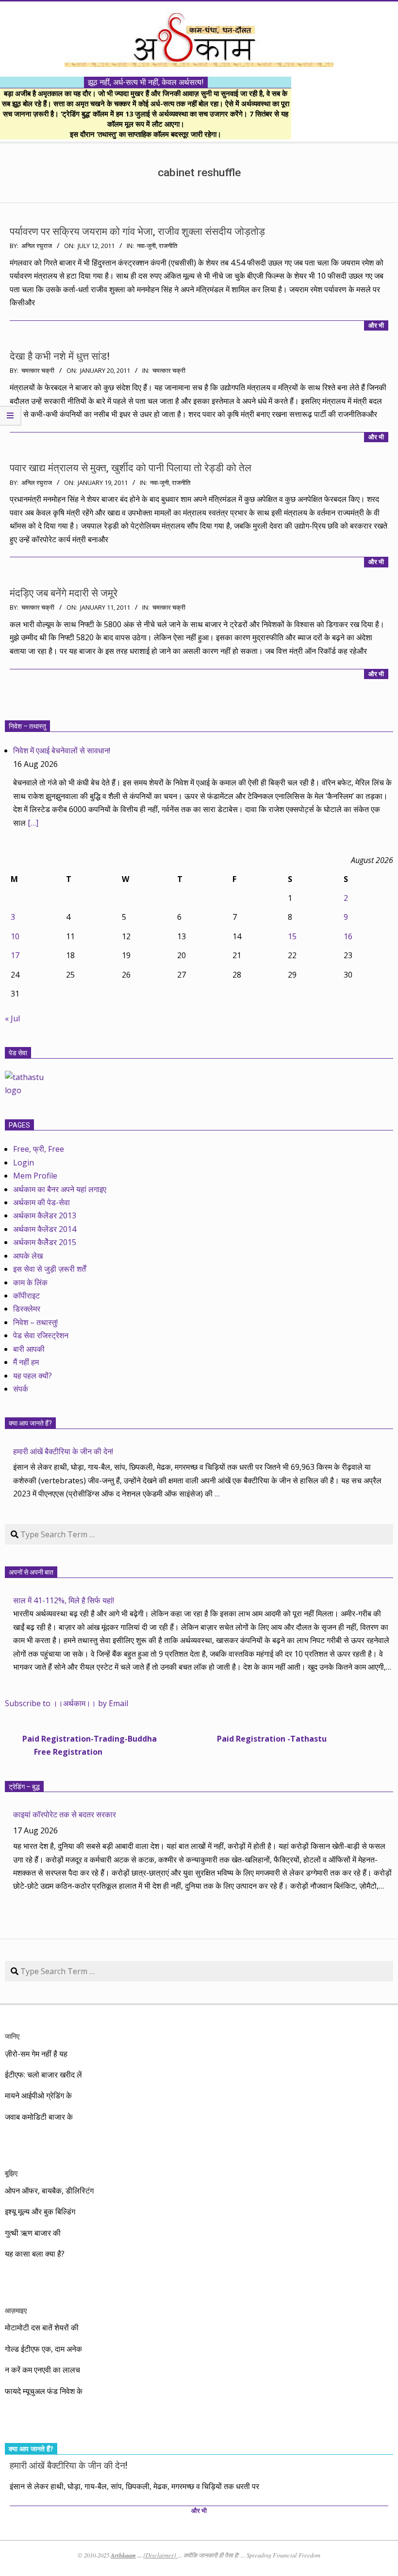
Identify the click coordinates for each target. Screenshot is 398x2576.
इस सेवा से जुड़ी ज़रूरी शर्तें (50, 1269)
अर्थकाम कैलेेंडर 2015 (45, 1242)
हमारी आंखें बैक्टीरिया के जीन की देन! (63, 1451)
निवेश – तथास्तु (27, 726)
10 (15, 936)
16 (348, 936)
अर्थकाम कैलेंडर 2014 (45, 1229)
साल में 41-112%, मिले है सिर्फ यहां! (64, 1600)
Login (24, 1163)
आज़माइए (16, 2310)
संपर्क (21, 1389)
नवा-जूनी (146, 246)
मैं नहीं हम (26, 1362)
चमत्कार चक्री (169, 371)
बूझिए (11, 2173)
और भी (376, 325)
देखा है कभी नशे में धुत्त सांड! (60, 356)
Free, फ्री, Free (39, 1149)
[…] (33, 823)
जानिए (12, 2036)
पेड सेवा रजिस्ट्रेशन (41, 1335)
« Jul (12, 1018)
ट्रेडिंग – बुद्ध (24, 1787)
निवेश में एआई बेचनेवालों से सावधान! (62, 750)
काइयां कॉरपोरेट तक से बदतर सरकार (65, 1814)
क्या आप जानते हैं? (30, 1423)
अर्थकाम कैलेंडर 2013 (45, 1215)
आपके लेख (28, 1256)
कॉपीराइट (26, 1296)
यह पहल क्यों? (33, 1376)
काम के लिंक (30, 1282)
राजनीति (168, 246)
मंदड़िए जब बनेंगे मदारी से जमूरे (64, 593)
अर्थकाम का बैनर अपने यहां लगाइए (60, 1189)
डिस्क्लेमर (27, 1309)
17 (15, 955)
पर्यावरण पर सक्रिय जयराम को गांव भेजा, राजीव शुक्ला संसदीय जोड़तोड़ (137, 232)
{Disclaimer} (160, 2555)
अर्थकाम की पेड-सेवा (41, 1202)
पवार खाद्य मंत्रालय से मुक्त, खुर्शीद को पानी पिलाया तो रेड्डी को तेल (131, 468)
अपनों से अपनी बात (31, 1572)
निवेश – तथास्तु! (35, 1322)
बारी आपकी (29, 1349)
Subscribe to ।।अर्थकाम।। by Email (66, 1703)
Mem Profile (35, 1176)
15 (292, 936)
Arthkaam (123, 2555)
